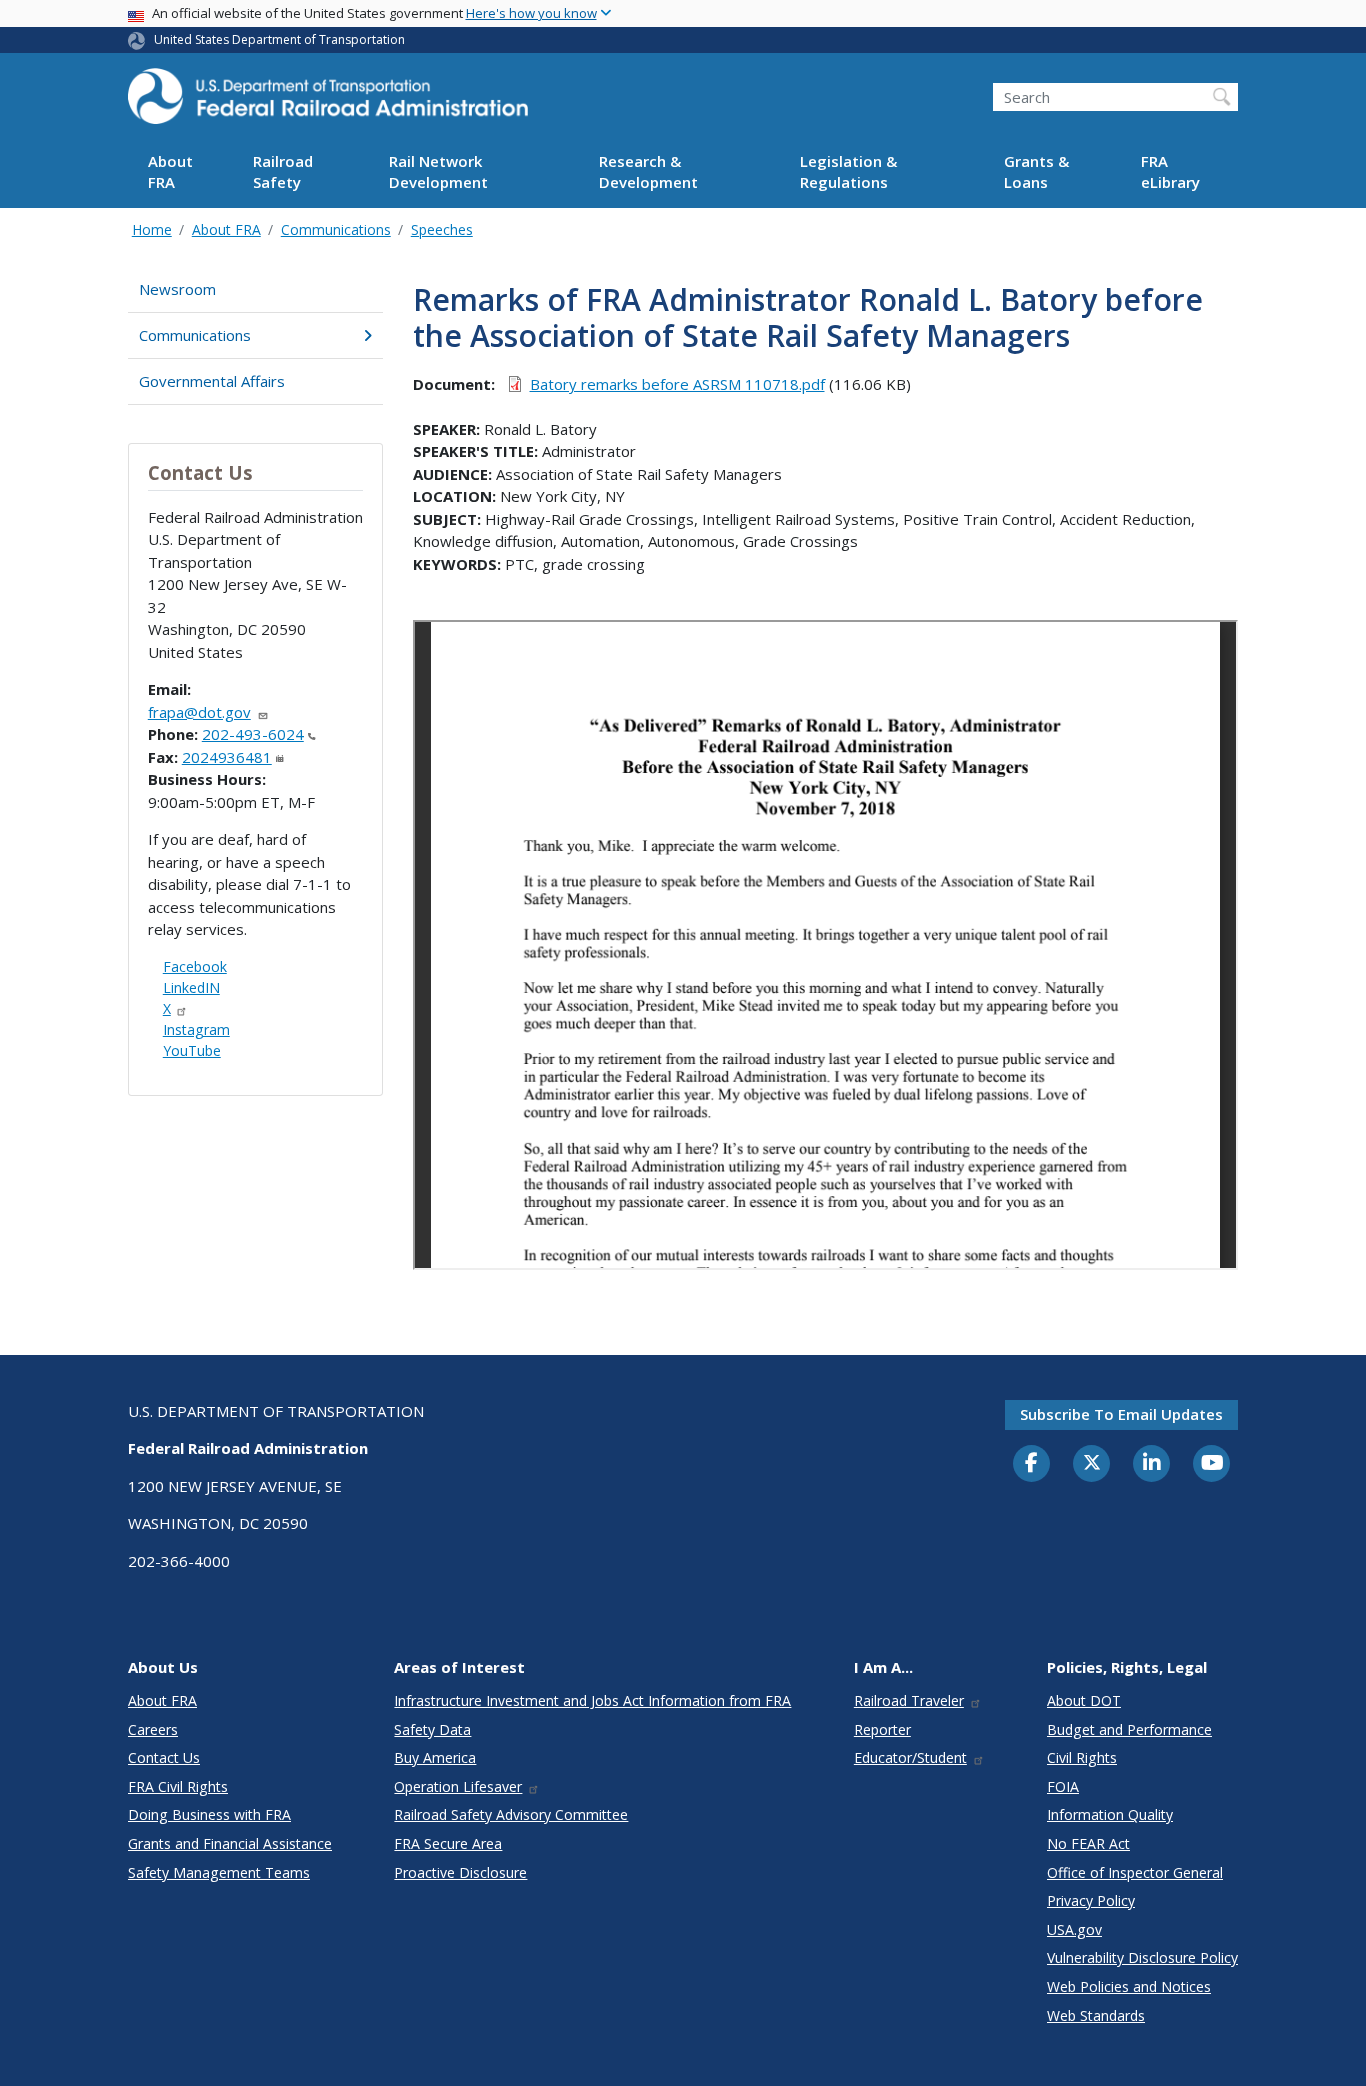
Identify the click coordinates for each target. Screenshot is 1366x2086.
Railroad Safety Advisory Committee (511, 1814)
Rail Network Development (438, 172)
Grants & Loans (1036, 172)
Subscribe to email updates (1121, 1414)
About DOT (1084, 1700)
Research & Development (648, 172)
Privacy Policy (1091, 1900)
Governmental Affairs (212, 381)
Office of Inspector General (1135, 1872)
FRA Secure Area (448, 1843)
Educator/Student (910, 1757)
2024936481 (227, 757)
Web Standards (1096, 2015)
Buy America (435, 1757)
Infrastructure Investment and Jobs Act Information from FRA (592, 1700)
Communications (336, 229)
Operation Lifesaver (458, 1786)
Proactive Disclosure (460, 1872)
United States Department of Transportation (279, 39)
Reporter (882, 1729)
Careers (153, 1729)
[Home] (328, 102)
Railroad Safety (283, 172)
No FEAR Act (1088, 1843)
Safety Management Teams (219, 1872)
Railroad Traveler (909, 1700)
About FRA (170, 172)
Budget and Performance (1129, 1729)
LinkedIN (191, 987)
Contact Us (164, 1757)
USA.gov (1074, 1929)
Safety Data (432, 1729)
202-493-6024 (253, 734)
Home (152, 229)
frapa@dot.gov (199, 712)
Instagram (196, 1029)
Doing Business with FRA (209, 1814)
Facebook (195, 966)
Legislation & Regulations (848, 172)
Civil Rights (1082, 1757)
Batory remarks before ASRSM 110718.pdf (677, 384)
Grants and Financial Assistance (230, 1843)
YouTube (192, 1050)
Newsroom (177, 289)
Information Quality (1110, 1814)
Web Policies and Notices (1129, 1986)
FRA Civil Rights (178, 1786)
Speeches (442, 229)
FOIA (1063, 1786)
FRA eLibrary (1170, 172)
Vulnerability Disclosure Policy (1142, 1957)
